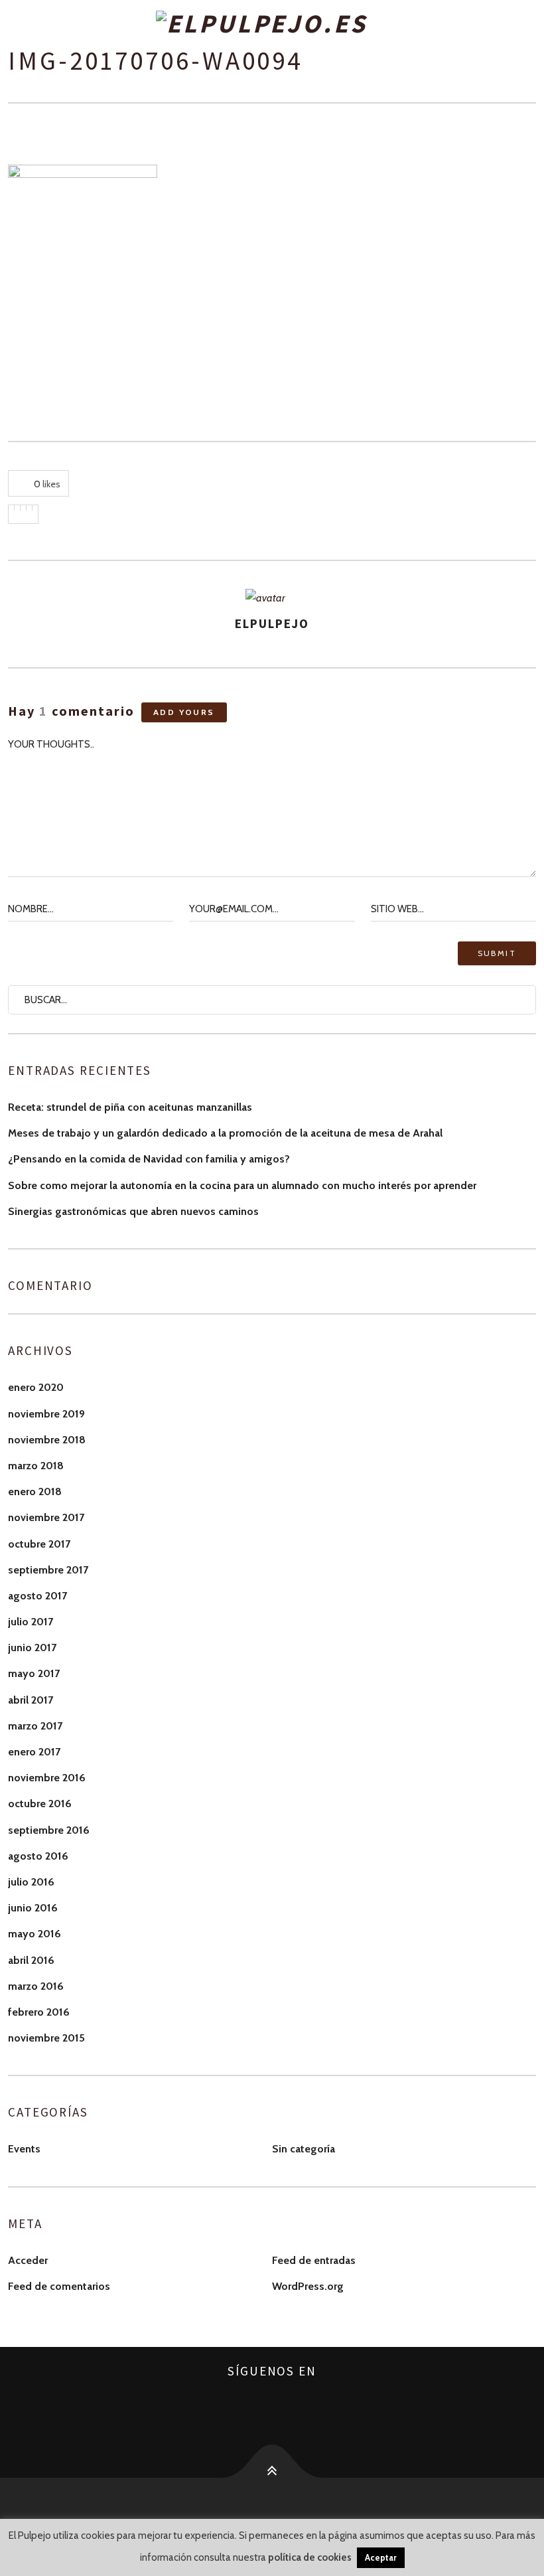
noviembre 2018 (47, 1440)
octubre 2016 (40, 1804)
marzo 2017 (35, 1726)
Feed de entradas (314, 2260)
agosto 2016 (38, 1856)
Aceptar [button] (381, 2557)
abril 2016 (31, 1960)
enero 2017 (34, 1752)
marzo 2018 (36, 1466)
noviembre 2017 (46, 1517)
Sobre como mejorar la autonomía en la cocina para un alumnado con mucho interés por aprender (242, 1185)
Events (24, 2149)
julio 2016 (31, 1882)
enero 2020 (36, 1387)
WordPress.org (308, 2286)
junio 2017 (32, 1648)
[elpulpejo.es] (272, 24)
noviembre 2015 (46, 2038)
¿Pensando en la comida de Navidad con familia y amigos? (149, 1159)
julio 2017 (31, 1622)
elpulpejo (272, 623)
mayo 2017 (34, 1673)
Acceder (28, 2260)
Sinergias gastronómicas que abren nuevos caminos (133, 1211)
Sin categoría (304, 2149)
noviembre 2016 (47, 1778)
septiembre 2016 (49, 1830)
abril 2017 (31, 1700)
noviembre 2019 (46, 1414)
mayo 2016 (34, 1934)
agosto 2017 (37, 1596)
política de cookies (310, 2557)
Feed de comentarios (59, 2286)
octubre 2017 (39, 1544)
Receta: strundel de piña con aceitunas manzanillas (130, 1107)
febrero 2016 (39, 2012)
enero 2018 (35, 1491)
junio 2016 (33, 1908)
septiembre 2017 (48, 1570)
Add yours (184, 712)
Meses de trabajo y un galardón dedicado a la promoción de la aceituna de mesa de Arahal (225, 1133)
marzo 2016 (36, 1986)
